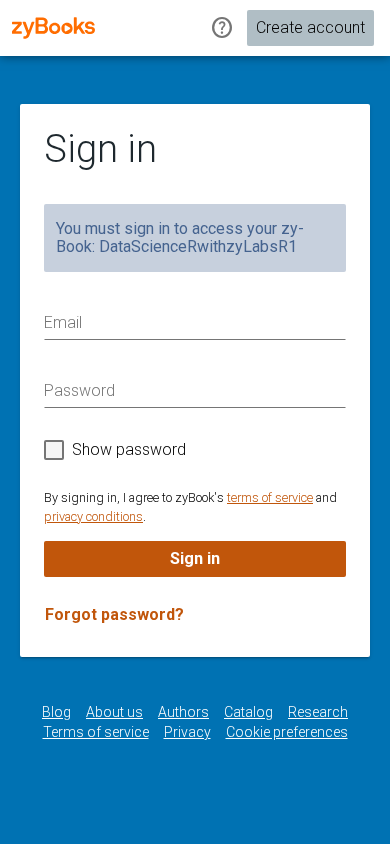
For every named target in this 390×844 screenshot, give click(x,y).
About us (114, 712)
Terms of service (96, 732)
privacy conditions (93, 516)
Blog (56, 712)
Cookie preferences (287, 732)
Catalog (248, 712)
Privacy (187, 732)
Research (318, 712)
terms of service (270, 497)
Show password (129, 450)
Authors (183, 712)
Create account (310, 27)
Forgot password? (114, 614)
